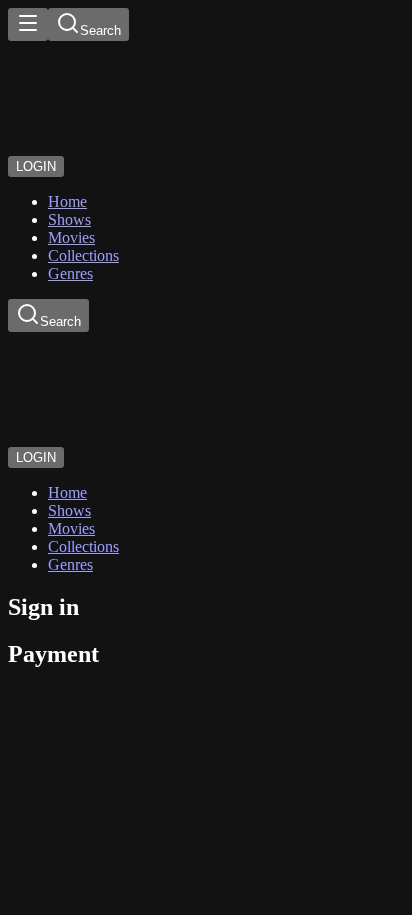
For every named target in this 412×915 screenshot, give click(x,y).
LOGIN (36, 166)
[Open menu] (28, 24)
